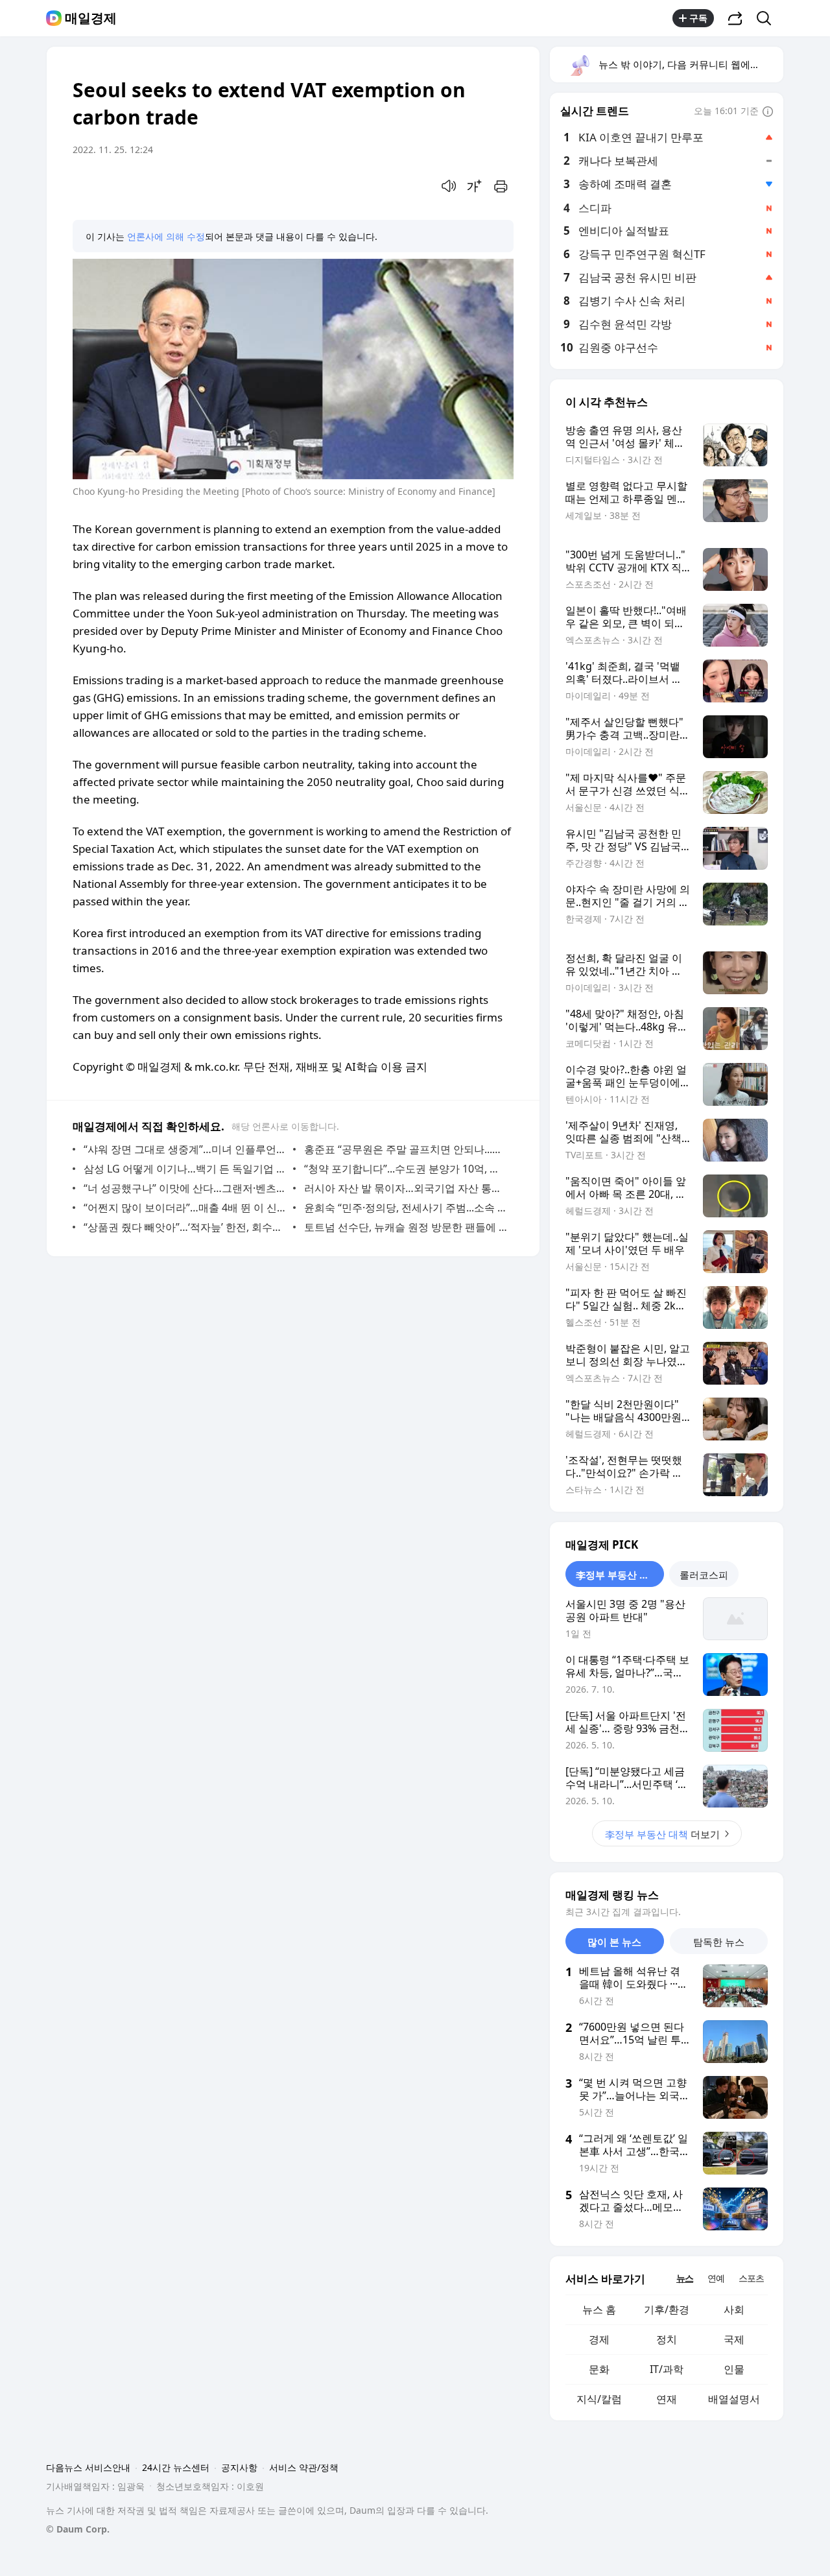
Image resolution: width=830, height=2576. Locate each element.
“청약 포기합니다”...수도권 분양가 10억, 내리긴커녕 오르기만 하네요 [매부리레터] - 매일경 (406, 1169)
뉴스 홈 (599, 2309)
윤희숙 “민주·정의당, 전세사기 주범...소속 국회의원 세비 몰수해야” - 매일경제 (406, 1208)
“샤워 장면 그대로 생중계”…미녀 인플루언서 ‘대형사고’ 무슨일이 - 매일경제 (185, 1149)
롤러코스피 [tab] (704, 1575)
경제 (599, 2339)
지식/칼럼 (599, 2399)
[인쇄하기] (501, 186)
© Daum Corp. (78, 2529)
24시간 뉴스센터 (176, 2467)
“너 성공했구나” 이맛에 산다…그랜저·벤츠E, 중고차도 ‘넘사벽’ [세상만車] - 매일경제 (185, 1188)
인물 (734, 2369)
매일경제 (91, 18)
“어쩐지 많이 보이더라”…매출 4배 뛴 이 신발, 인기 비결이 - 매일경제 (185, 1208)
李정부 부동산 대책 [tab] (617, 1575)
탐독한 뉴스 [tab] (719, 1942)
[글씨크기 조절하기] (475, 186)
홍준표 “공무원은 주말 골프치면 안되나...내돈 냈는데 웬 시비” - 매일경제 (406, 1149)
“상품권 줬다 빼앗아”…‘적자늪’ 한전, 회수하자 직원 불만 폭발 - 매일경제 (185, 1227)
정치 (667, 2339)
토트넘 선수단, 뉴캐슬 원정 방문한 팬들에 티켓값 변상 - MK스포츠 (406, 1227)
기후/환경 (667, 2309)
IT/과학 (667, 2369)
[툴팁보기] (768, 112)
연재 (667, 2399)
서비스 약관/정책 (304, 2467)
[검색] (768, 18)
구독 (698, 18)
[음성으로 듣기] (449, 186)
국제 (734, 2339)
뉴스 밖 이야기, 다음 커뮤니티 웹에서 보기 (690, 64)
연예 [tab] (716, 2278)
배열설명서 (734, 2399)
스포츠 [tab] (751, 2278)
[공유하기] (735, 18)
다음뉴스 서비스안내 (88, 2467)
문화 (599, 2369)
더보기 (662, 1834)
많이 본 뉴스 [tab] (614, 1942)
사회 (734, 2309)
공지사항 (239, 2467)
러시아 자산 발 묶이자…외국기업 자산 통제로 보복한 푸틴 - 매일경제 (406, 1188)
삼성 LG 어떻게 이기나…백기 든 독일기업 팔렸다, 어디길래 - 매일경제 (185, 1169)
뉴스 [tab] (685, 2278)
